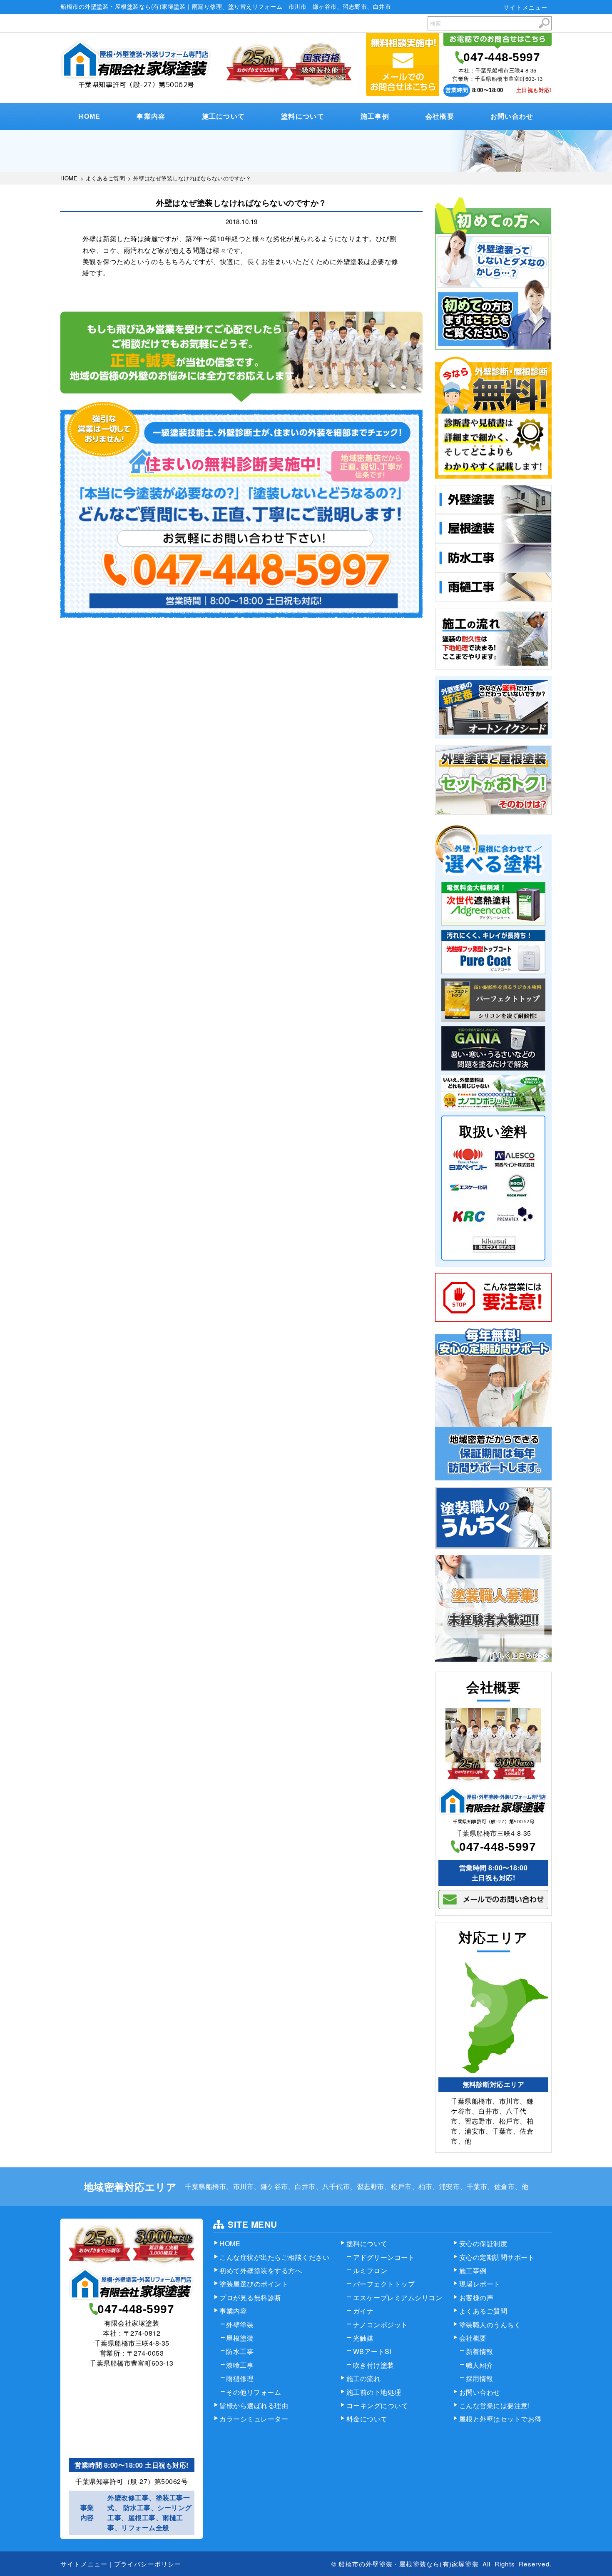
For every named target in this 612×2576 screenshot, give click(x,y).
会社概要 (440, 116)
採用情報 (480, 2378)
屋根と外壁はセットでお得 (500, 2419)
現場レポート (480, 2284)
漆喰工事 (240, 2365)
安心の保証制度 (483, 2243)
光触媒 (363, 2338)
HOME (89, 116)
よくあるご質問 (483, 2311)
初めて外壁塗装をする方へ (261, 2270)
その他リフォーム (254, 2392)
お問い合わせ (512, 116)
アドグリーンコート (384, 2257)
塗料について (303, 116)
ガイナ (363, 2311)
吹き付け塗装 (374, 2365)
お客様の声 (476, 2298)
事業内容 (151, 116)
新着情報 (480, 2351)
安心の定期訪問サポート (497, 2257)
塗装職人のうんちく (490, 2325)
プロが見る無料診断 (250, 2298)
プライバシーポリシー (148, 2564)
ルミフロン (370, 2270)
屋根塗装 (240, 2338)
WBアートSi (372, 2351)
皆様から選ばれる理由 (254, 2405)
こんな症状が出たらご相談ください (274, 2257)
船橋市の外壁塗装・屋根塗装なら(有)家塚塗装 (408, 2564)
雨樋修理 (240, 2378)
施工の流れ (364, 2378)
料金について (367, 2419)
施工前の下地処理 (374, 2392)
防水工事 (240, 2351)
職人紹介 (480, 2365)
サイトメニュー (525, 7)
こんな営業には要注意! (495, 2405)
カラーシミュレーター (254, 2419)
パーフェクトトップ (384, 2284)
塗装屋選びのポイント (254, 2284)
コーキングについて (377, 2405)
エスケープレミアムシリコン (398, 2298)
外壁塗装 (240, 2325)
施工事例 (375, 116)
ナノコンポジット (381, 2325)
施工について (224, 116)
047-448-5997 (502, 57)
